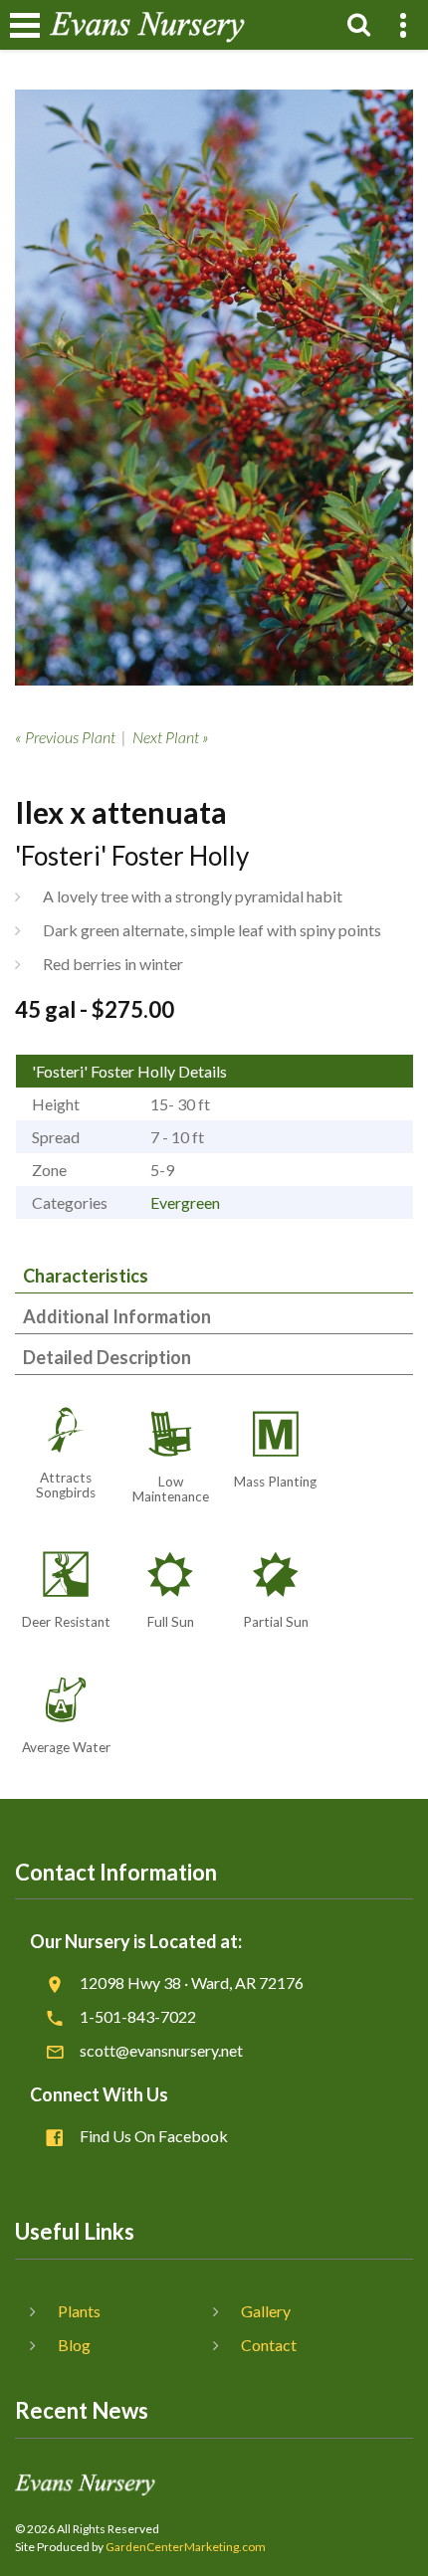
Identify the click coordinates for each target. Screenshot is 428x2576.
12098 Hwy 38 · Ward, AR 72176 (192, 1982)
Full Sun (171, 1622)
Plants (79, 2311)
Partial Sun (276, 1622)
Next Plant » (171, 737)
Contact (269, 2345)
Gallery (266, 2311)
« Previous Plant (65, 737)
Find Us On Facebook (154, 2136)
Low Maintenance (171, 1489)
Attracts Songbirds (66, 1485)
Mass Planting (275, 1482)
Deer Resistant (66, 1622)
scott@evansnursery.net (161, 2050)
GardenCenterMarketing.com (186, 2547)
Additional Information (117, 1316)
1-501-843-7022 (138, 2016)
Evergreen (185, 1202)
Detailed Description (107, 1357)
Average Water (66, 1747)
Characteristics (86, 1276)
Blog (74, 2345)
